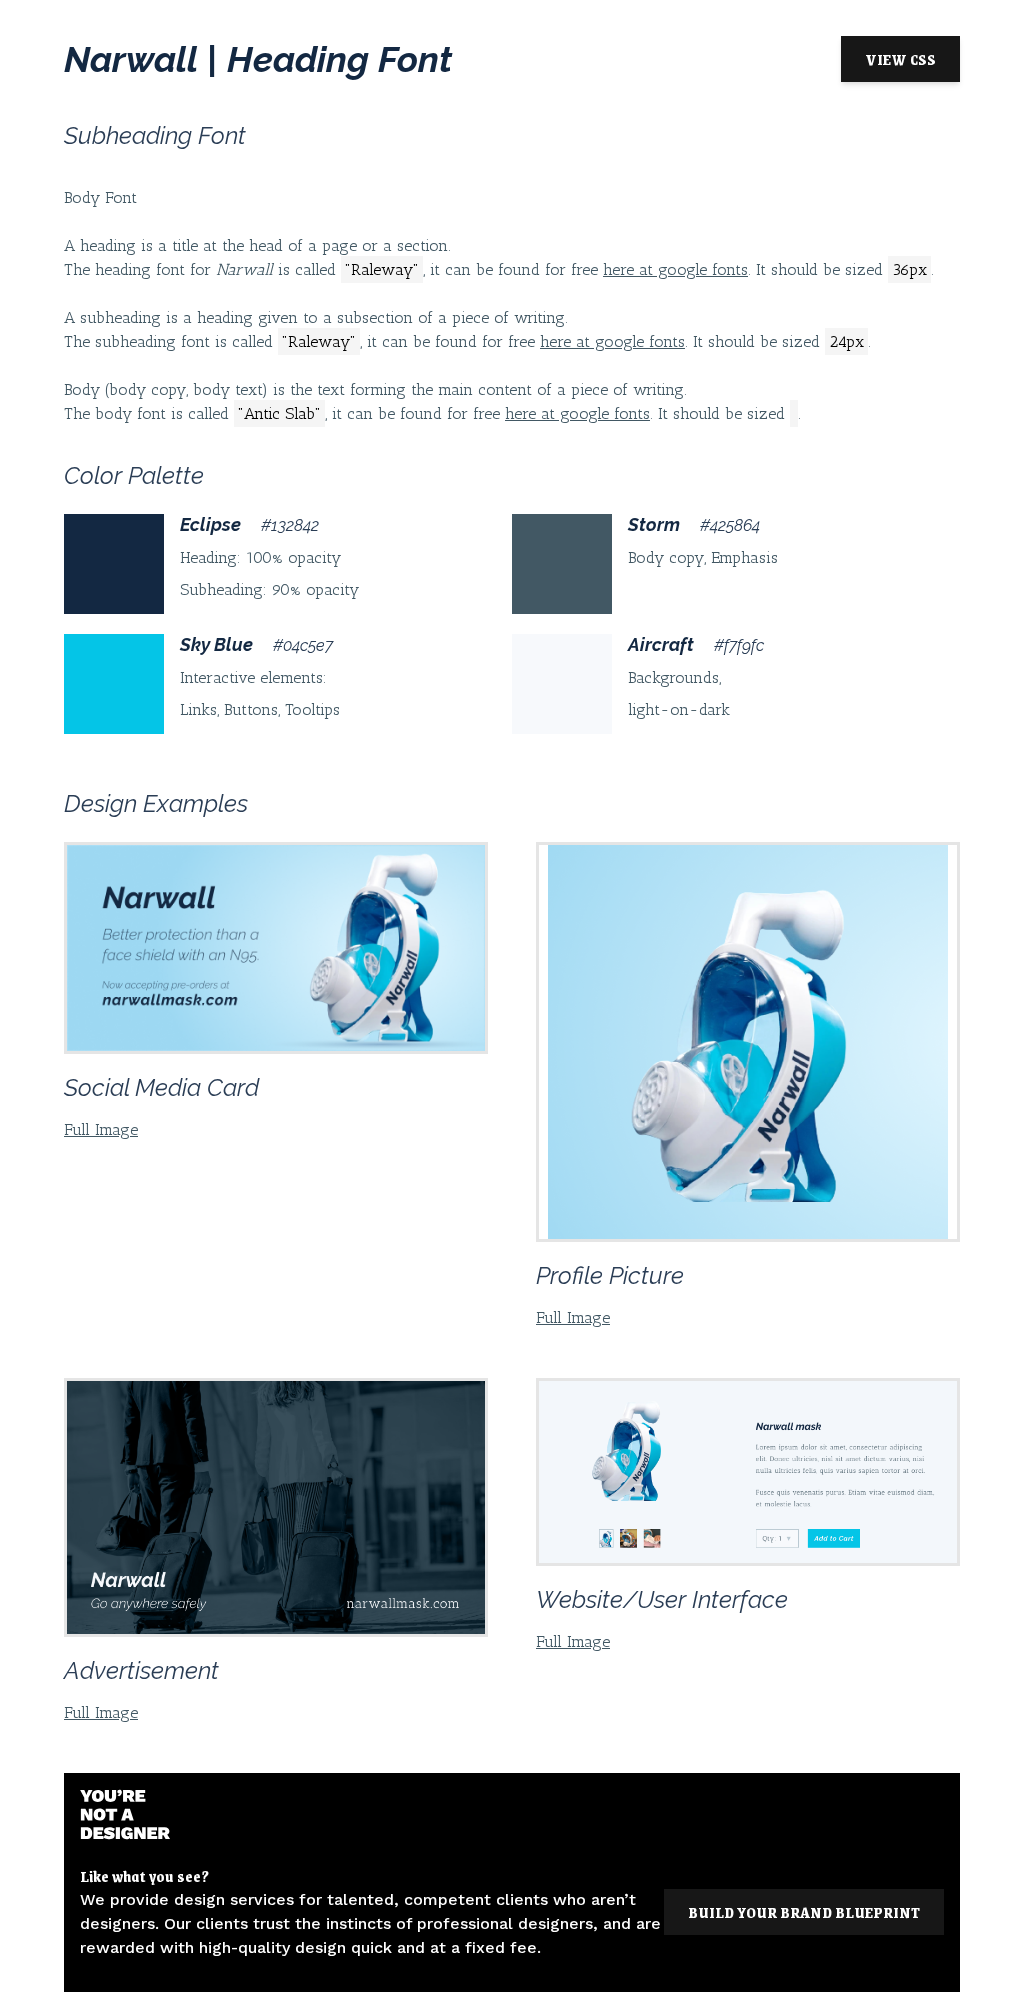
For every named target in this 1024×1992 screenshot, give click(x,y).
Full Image (101, 1129)
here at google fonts (675, 269)
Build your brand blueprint (804, 1912)
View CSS (900, 59)
